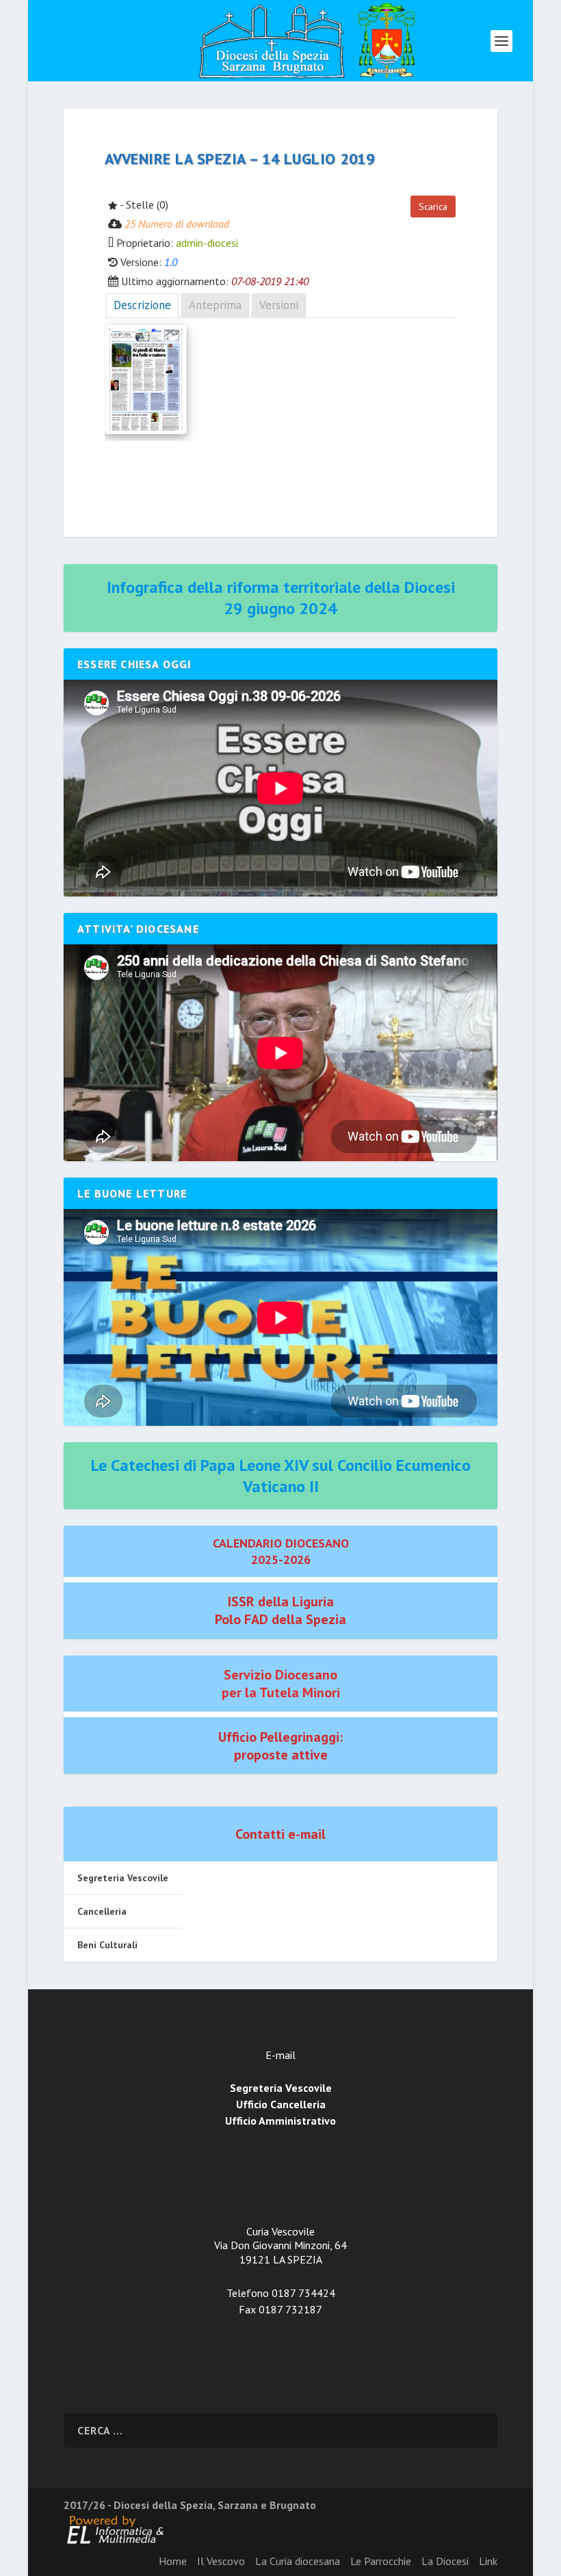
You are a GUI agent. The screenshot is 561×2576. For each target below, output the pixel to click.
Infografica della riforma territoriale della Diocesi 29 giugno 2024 (281, 598)
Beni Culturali (107, 1945)
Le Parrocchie (381, 2561)
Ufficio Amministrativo (280, 2121)
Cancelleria (102, 1911)
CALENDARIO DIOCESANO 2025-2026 (281, 1551)
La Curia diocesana (298, 2561)
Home (173, 2561)
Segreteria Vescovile (123, 1878)
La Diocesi (445, 2561)
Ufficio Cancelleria (281, 2104)
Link (488, 2561)
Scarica (433, 207)
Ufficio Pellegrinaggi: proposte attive (280, 1746)
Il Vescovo (221, 2561)
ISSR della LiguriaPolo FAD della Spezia (280, 1610)
